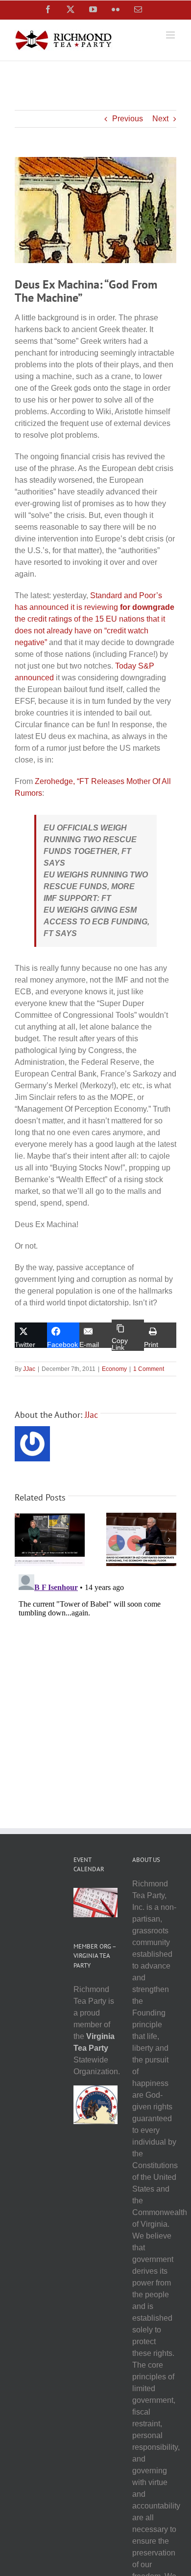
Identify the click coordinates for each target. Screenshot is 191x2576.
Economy (114, 1369)
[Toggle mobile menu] (171, 35)
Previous (128, 119)
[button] (22, 1540)
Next (160, 119)
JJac (29, 1369)
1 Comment (149, 1369)
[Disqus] (95, 1693)
